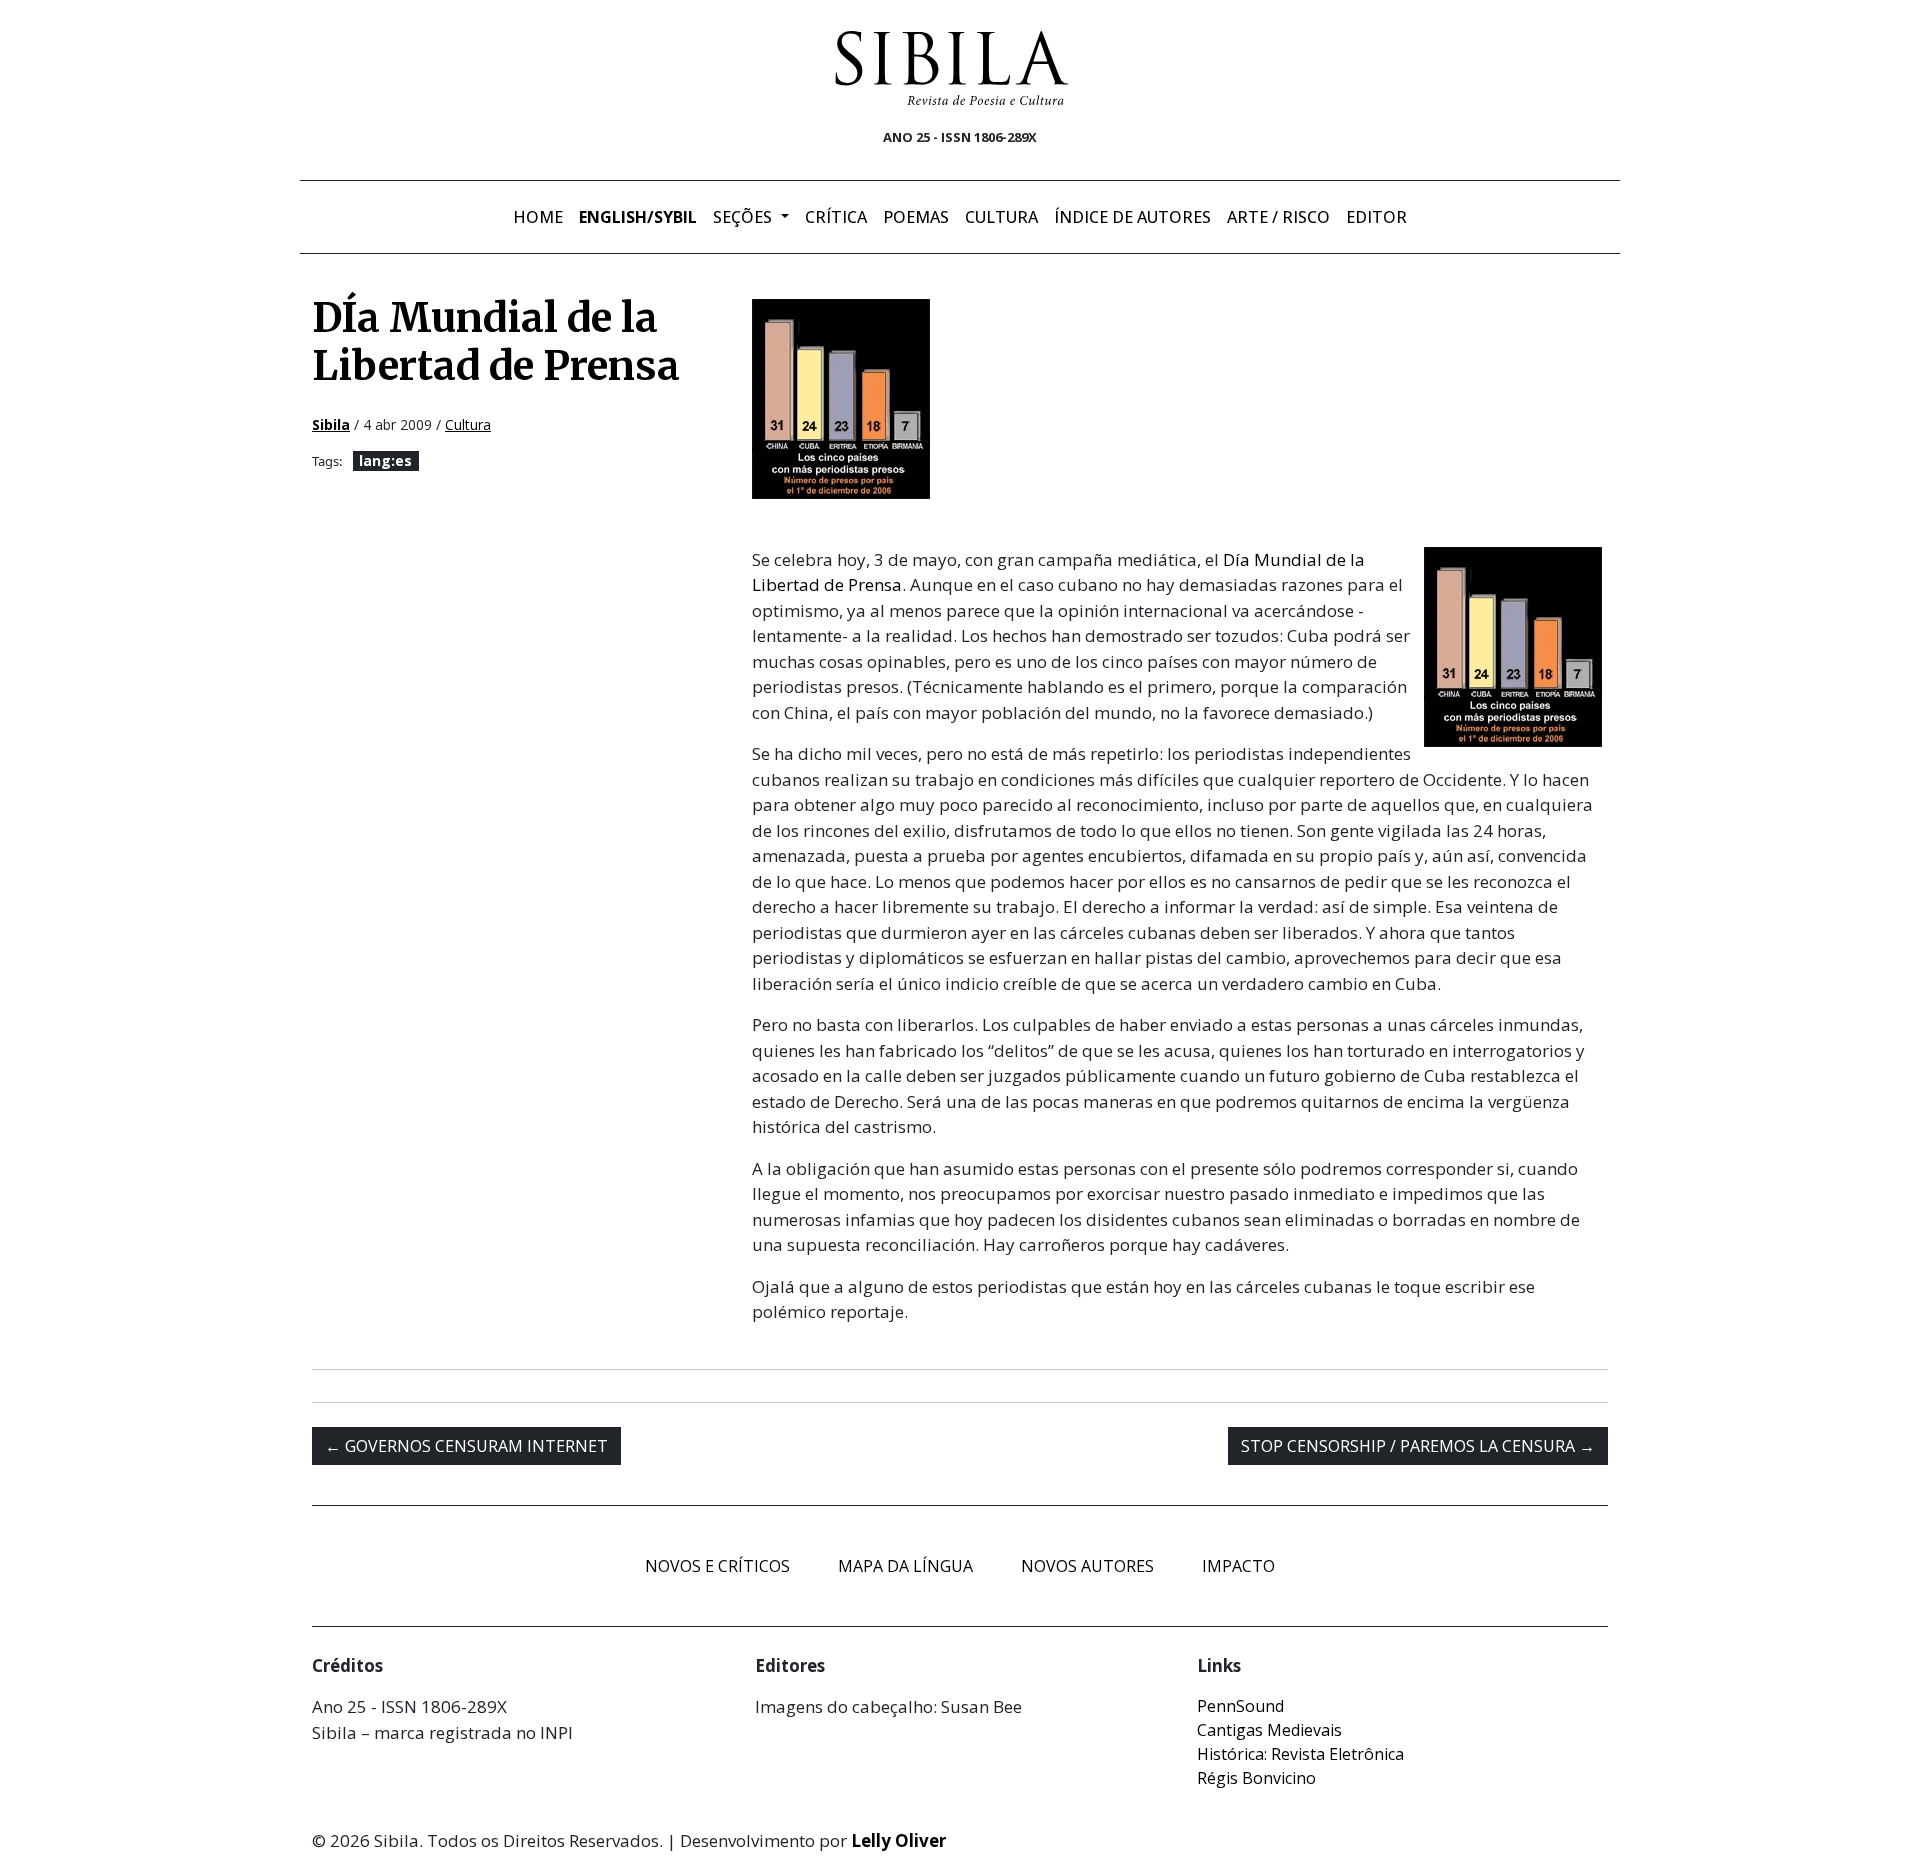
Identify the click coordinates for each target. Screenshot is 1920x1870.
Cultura (1001, 217)
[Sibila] (952, 68)
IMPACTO (1238, 1566)
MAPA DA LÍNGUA (905, 1566)
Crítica (836, 217)
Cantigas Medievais (1269, 1730)
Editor (1376, 217)
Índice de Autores (1132, 217)
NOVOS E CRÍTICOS (717, 1566)
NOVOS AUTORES (1087, 1566)
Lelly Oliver (898, 1840)
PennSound (1240, 1706)
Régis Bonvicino (1256, 1778)
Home (538, 217)
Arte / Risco (1278, 217)
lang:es (385, 460)
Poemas (916, 217)
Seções (744, 217)
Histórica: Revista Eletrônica (1300, 1754)
